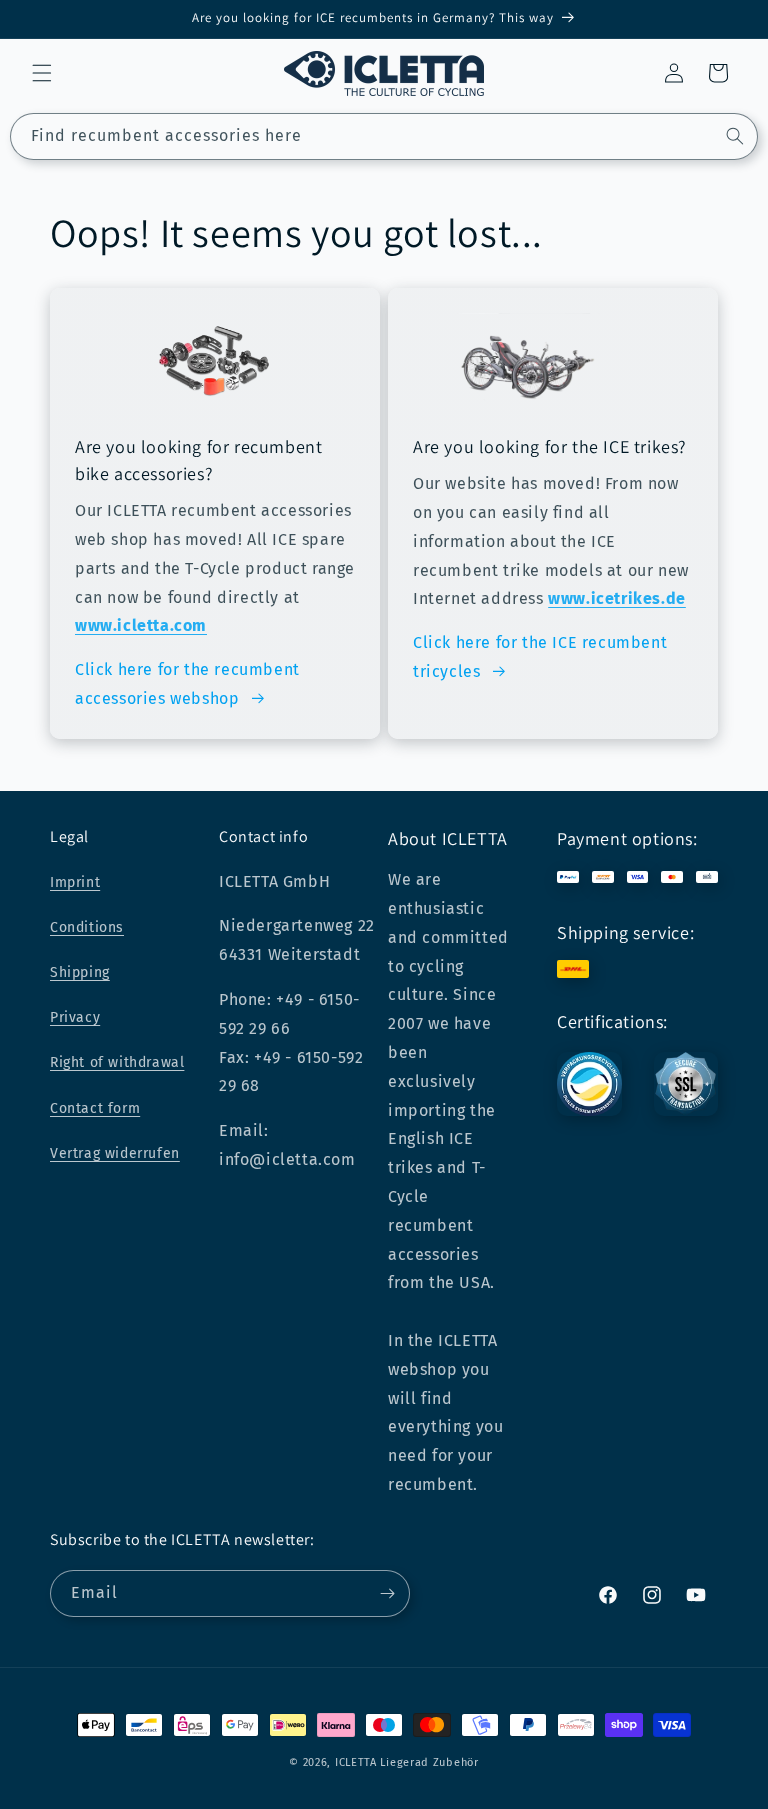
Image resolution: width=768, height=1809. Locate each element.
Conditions (87, 927)
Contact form (95, 1108)
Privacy (75, 1017)
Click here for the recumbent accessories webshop (187, 684)
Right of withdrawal (117, 1062)
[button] (42, 73)
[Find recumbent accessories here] (735, 136)
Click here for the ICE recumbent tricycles (540, 657)
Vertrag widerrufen (115, 1153)
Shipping (80, 972)
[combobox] (384, 136)
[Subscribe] (387, 1593)
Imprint (75, 882)
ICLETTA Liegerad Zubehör (407, 1762)
